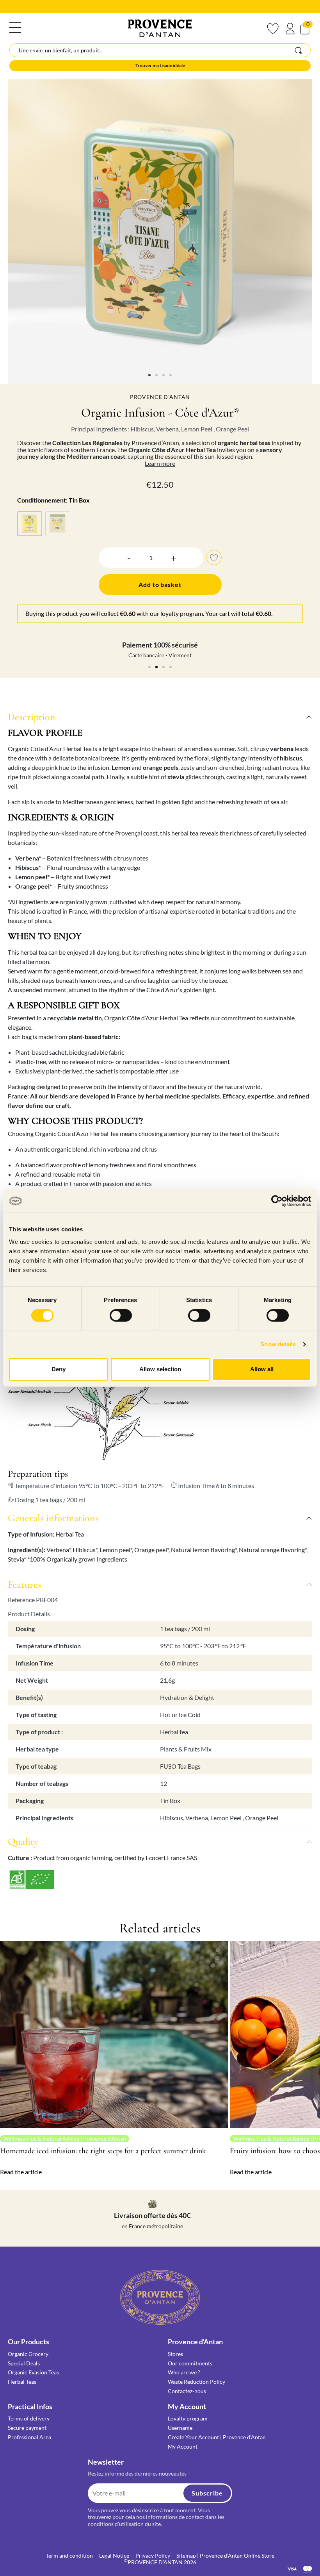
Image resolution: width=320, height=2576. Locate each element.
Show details (278, 1344)
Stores (175, 2354)
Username (180, 2428)
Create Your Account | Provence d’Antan (217, 2437)
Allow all (262, 1369)
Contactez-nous (187, 2391)
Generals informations (53, 1518)
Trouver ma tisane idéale (160, 65)
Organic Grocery (28, 2354)
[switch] (121, 1315)
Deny (59, 1369)
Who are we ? (184, 2372)
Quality (23, 1842)
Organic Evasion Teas (33, 2372)
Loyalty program (188, 2418)
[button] (116, 557)
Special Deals (24, 2363)
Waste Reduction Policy (196, 2382)
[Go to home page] (160, 2296)
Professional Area (29, 2437)
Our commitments (190, 2363)
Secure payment (27, 2428)
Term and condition (69, 2555)
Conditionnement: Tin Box (53, 500)
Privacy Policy (153, 2555)
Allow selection (160, 1369)
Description (32, 717)
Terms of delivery (29, 2418)
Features (25, 1584)
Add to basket (160, 584)
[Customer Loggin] (290, 29)
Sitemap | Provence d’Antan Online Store (225, 2555)
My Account (183, 2446)
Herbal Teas (22, 2382)
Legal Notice (114, 2555)
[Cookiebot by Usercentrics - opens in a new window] (277, 1201)
